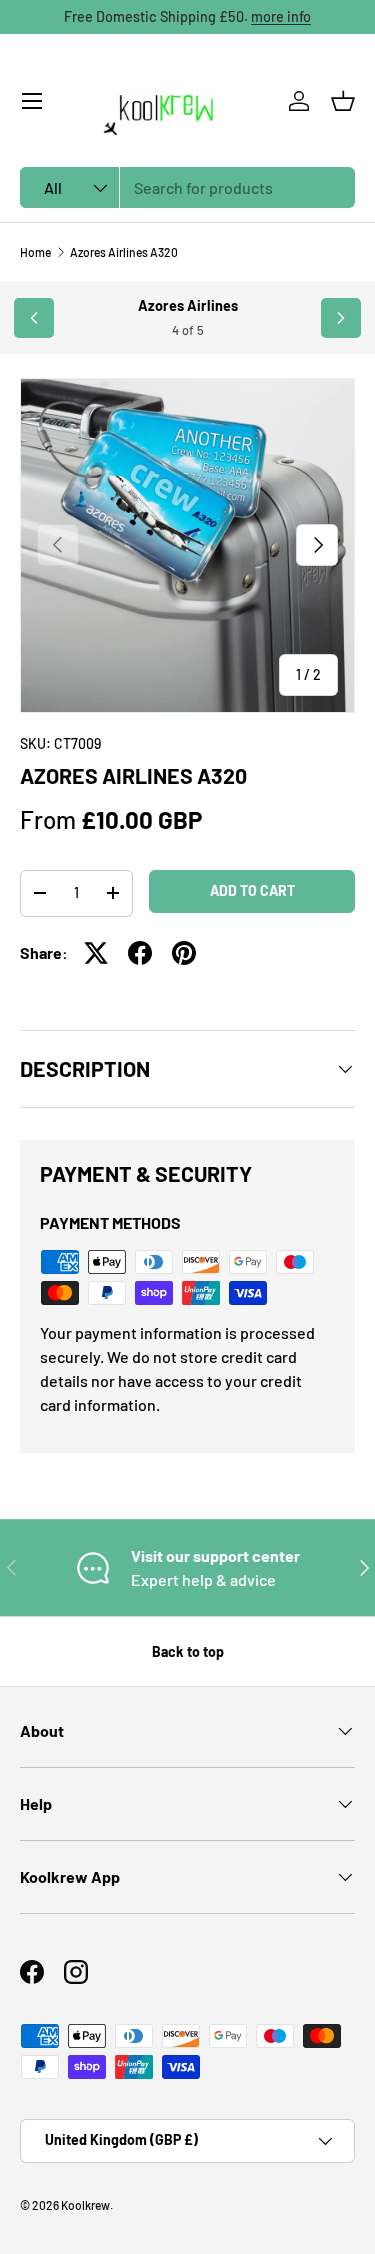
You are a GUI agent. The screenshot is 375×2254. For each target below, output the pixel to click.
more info (281, 16)
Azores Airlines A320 (124, 252)
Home (35, 252)
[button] (343, 101)
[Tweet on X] (96, 953)
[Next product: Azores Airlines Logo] (341, 318)
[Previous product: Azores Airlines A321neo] (34, 318)
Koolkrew (85, 2205)
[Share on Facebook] (140, 953)
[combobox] (187, 187)
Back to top (188, 1651)
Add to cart (252, 890)
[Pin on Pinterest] (184, 953)
